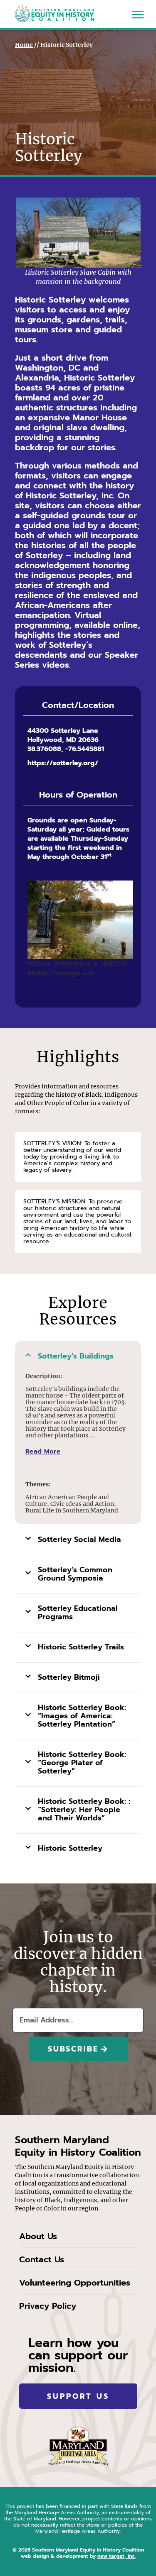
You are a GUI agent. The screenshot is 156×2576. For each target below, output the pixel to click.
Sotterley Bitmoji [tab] (69, 1677)
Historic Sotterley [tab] (70, 1848)
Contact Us (42, 2259)
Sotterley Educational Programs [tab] (78, 1612)
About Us (38, 2236)
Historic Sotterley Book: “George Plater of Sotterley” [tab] (82, 1763)
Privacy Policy (48, 2306)
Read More (43, 1451)
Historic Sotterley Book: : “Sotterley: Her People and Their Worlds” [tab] (84, 1810)
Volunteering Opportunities (75, 2283)
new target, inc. (116, 2556)
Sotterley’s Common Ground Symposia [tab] (75, 1574)
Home (24, 45)
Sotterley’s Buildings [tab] (76, 1356)
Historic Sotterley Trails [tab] (81, 1647)
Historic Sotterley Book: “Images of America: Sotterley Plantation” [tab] (82, 1716)
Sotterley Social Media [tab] (79, 1539)
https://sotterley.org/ (63, 763)
